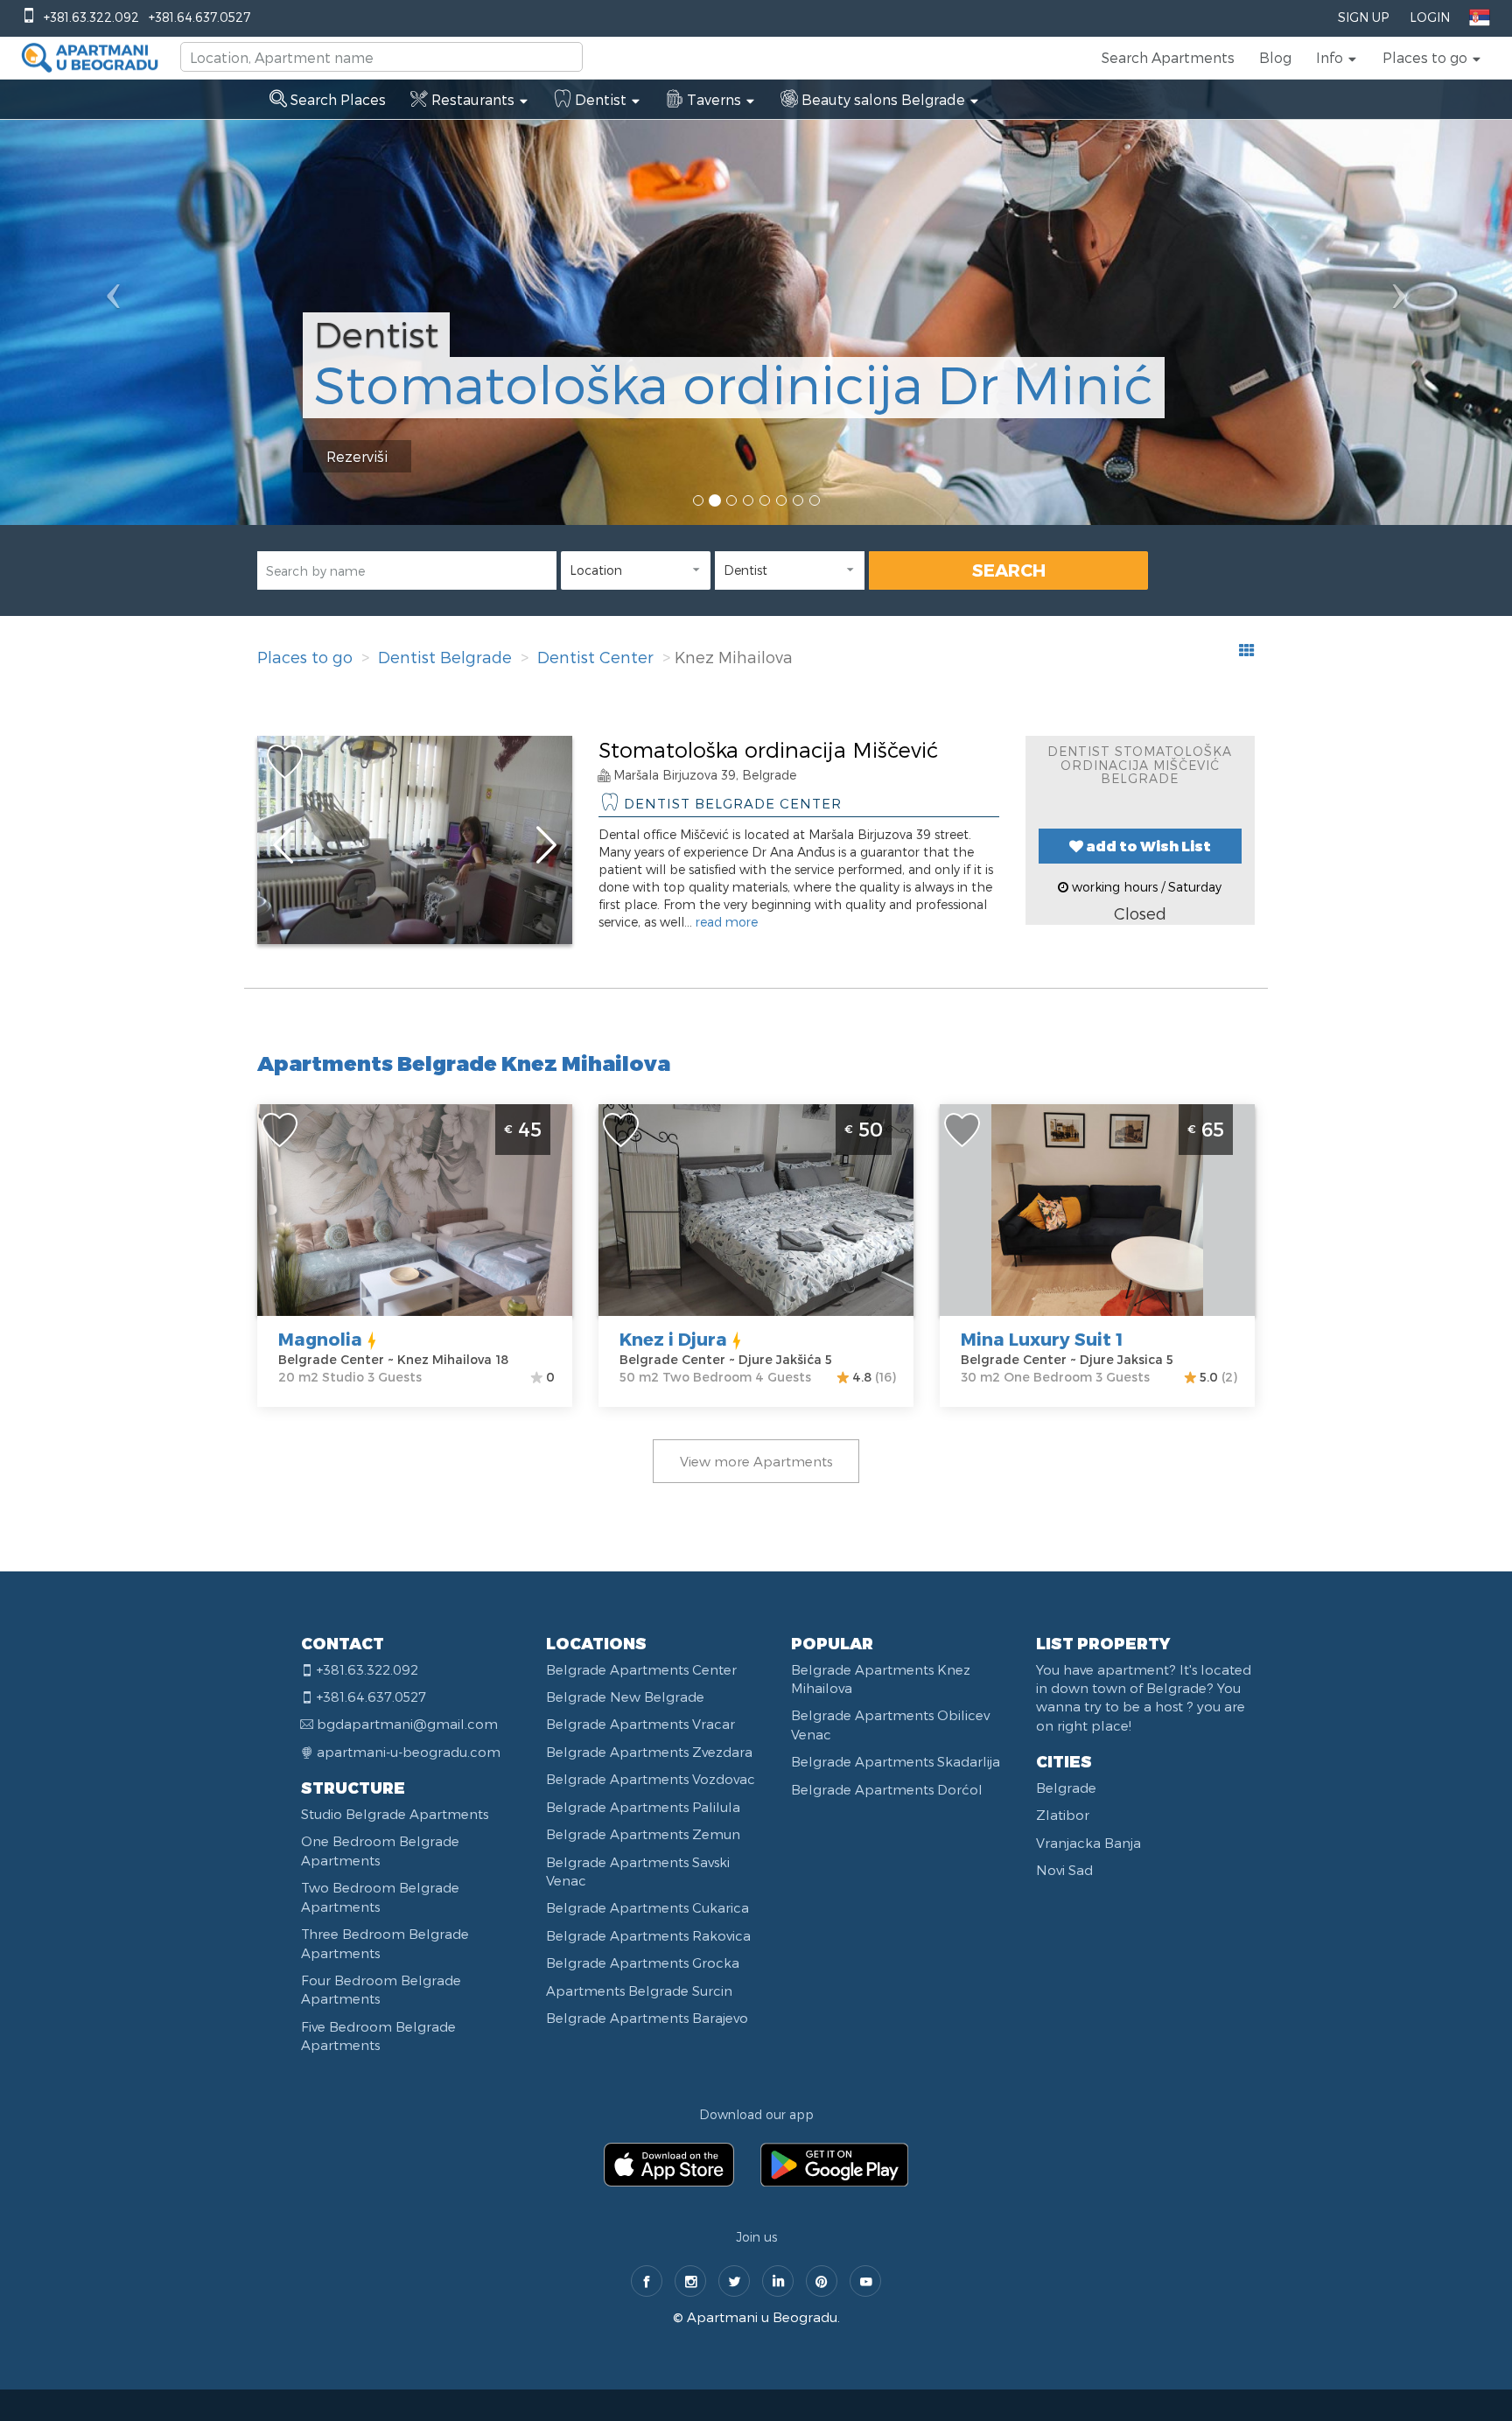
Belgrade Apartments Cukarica (647, 1907)
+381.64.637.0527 (199, 17)
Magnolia (320, 1339)
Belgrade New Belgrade (625, 1697)
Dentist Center (595, 657)
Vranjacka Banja (1088, 1843)
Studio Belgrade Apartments (395, 1814)
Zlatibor (1063, 1815)
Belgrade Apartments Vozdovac (651, 1779)
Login (1430, 17)
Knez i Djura (673, 1339)
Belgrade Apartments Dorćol (887, 1789)
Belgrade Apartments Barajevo (647, 2018)
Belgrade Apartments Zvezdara (649, 1752)
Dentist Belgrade (445, 657)
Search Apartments (1168, 57)
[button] (1337, 58)
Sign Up (1363, 17)
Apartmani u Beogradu (762, 2317)
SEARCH (1009, 570)
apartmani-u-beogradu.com (409, 1752)
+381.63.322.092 (91, 17)
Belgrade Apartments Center (641, 1669)
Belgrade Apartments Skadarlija (896, 1761)
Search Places (336, 99)
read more (727, 922)
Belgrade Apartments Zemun (643, 1834)
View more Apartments (756, 1461)
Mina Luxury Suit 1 (1042, 1339)
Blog (1275, 57)
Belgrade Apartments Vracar (640, 1724)
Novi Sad (1064, 1870)
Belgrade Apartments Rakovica (648, 1935)
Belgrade (1066, 1788)
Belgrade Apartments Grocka (643, 1963)
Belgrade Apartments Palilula (643, 1807)
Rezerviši (357, 456)
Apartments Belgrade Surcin (639, 1991)
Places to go (305, 657)
